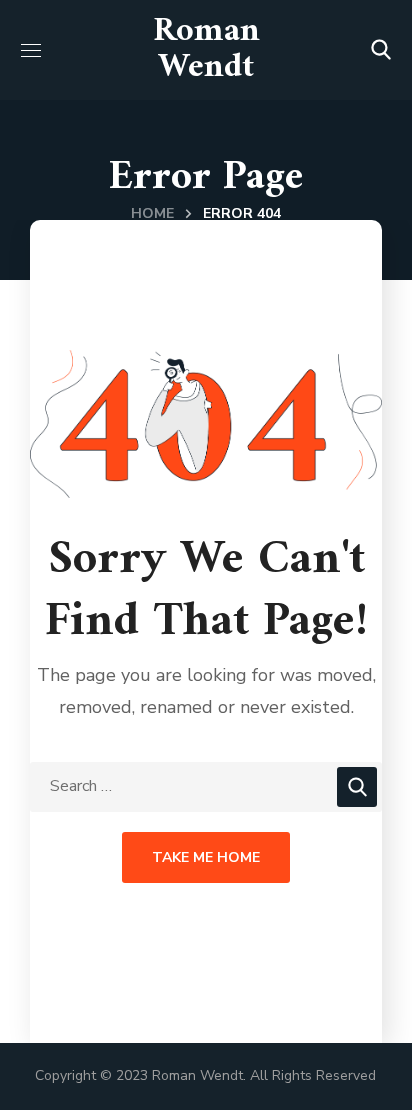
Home (152, 213)
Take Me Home (206, 857)
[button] (381, 50)
